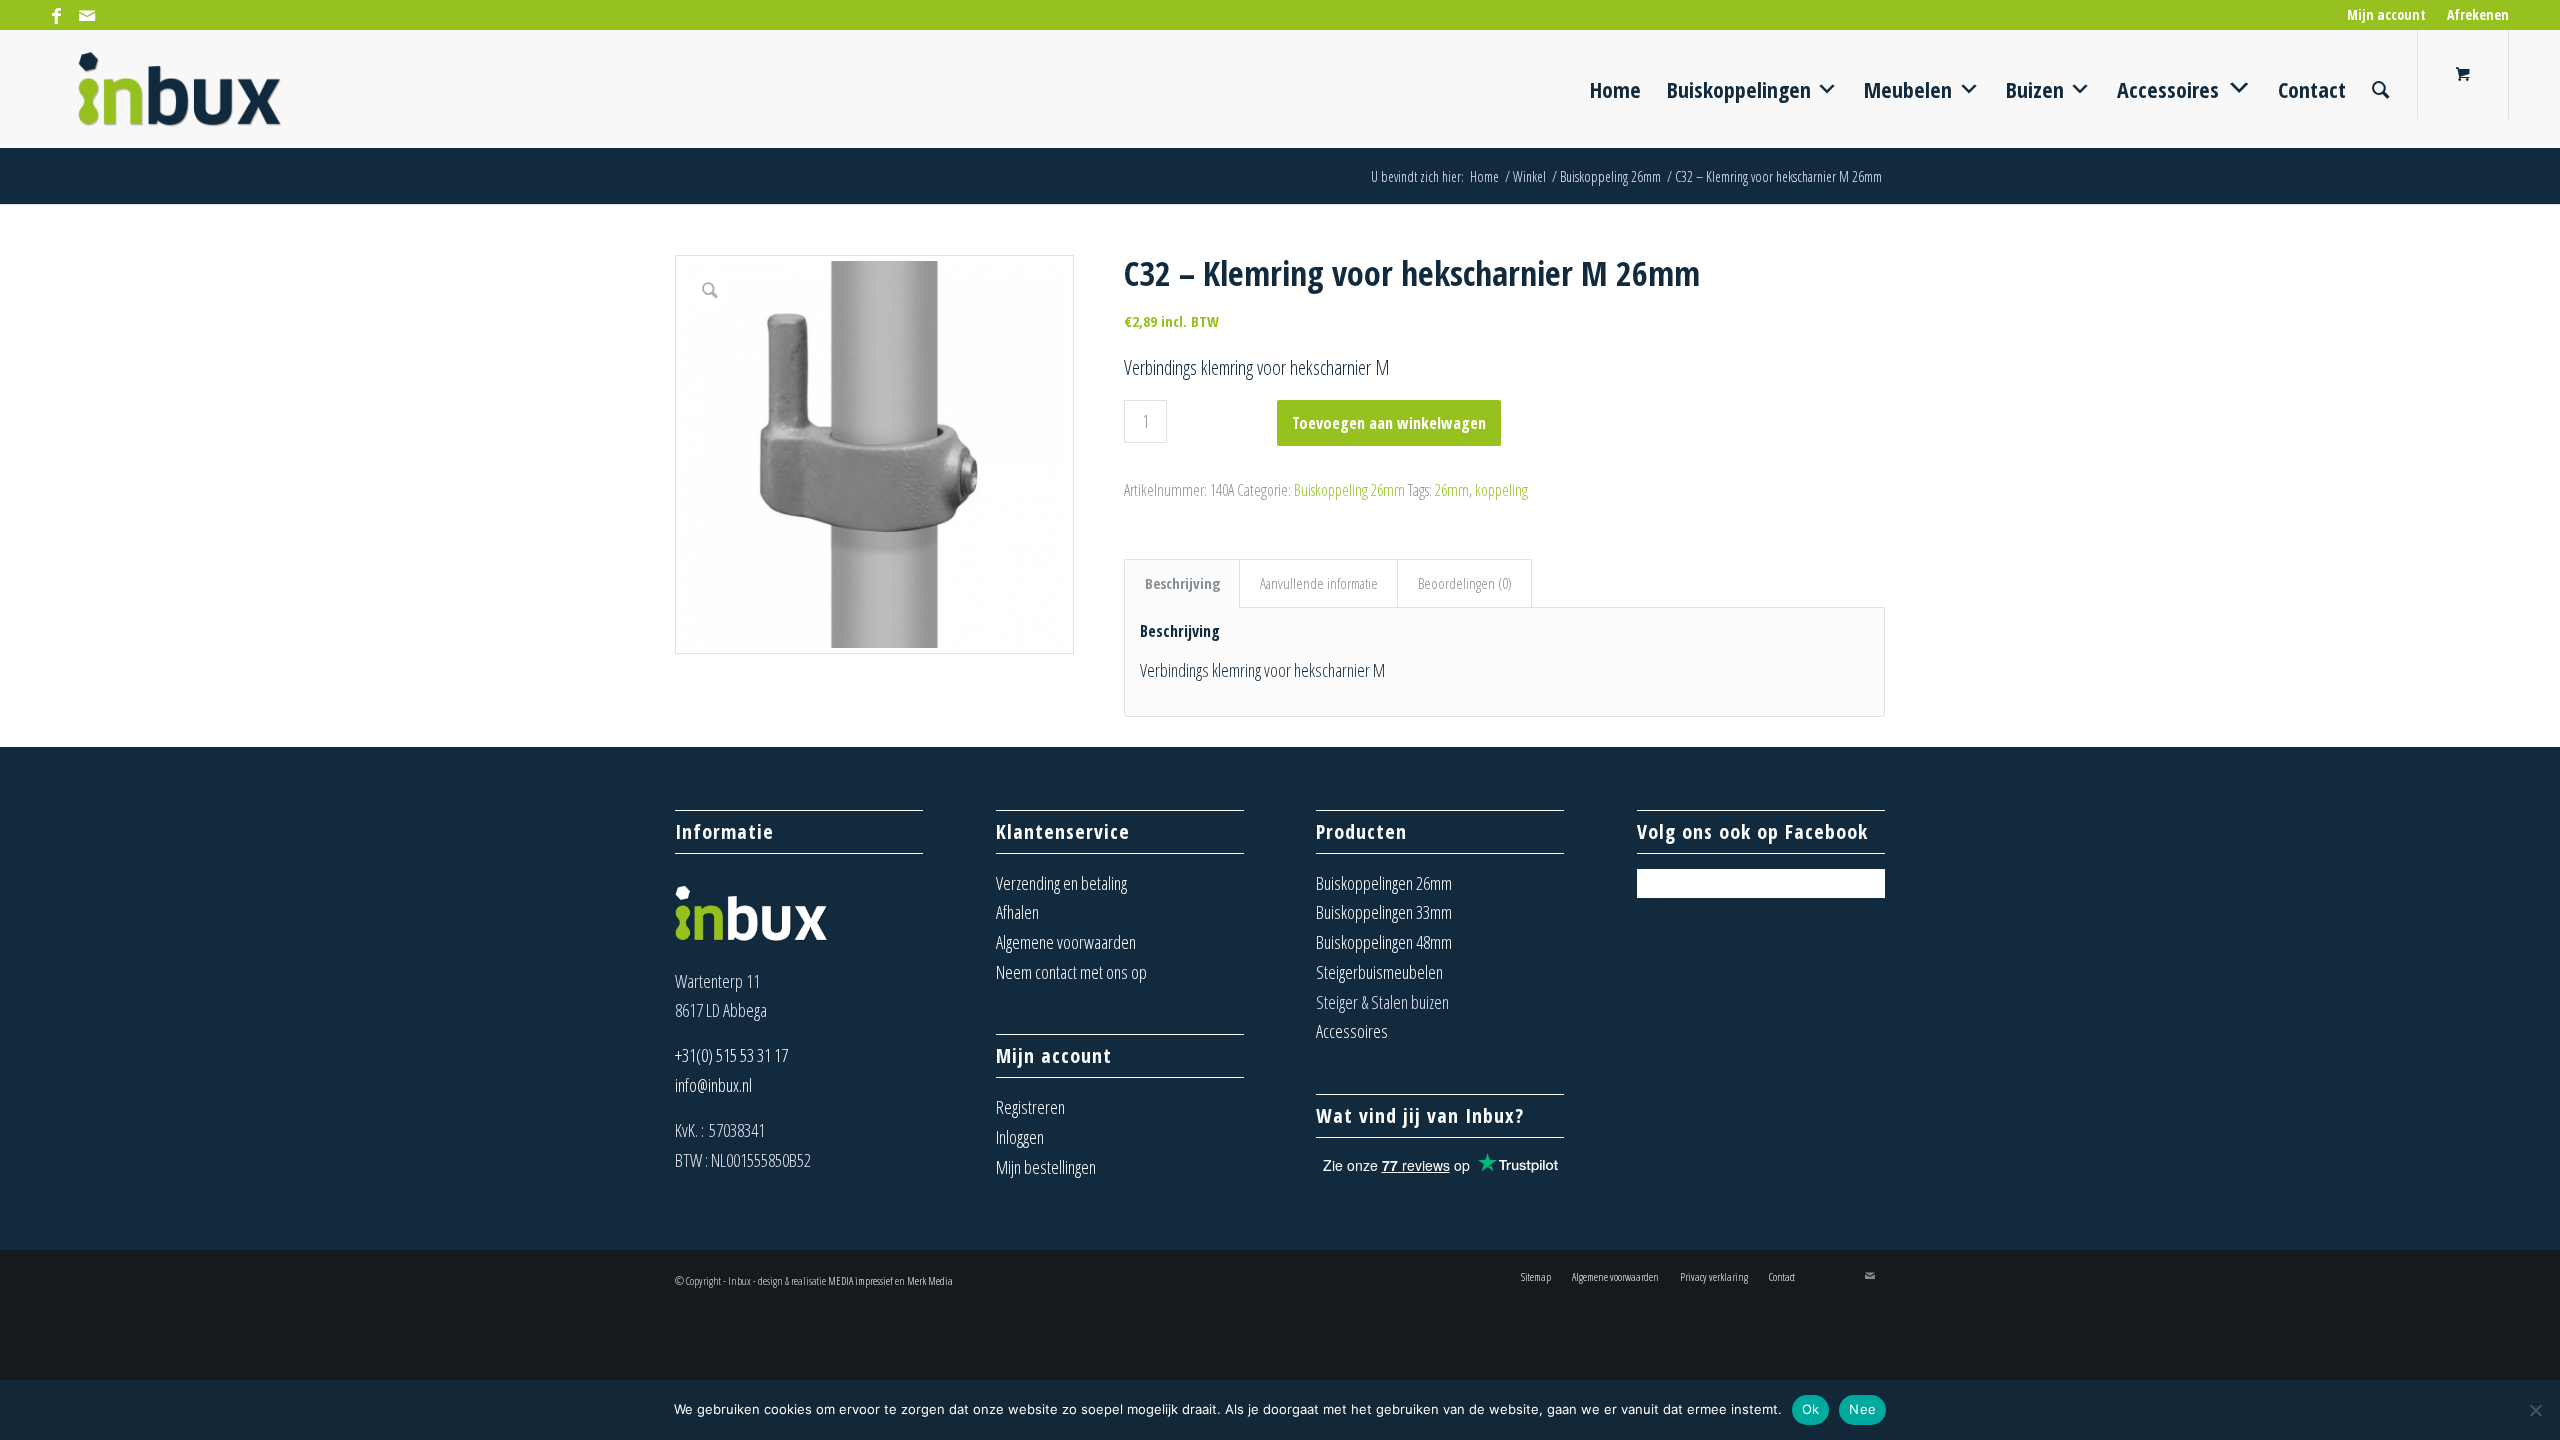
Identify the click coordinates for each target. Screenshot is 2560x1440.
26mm (1452, 490)
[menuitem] (2387, 15)
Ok (1811, 1409)
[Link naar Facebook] (56, 15)
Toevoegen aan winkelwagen (1389, 423)
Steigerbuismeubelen (1379, 972)
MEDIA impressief (860, 1280)
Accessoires (1352, 1031)
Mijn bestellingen (1046, 1167)
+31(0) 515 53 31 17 (731, 1055)
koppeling (1501, 490)
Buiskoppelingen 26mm (1384, 883)
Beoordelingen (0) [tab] (1465, 583)
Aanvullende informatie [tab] (1319, 583)
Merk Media (930, 1280)
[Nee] (2535, 1410)
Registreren (1030, 1107)
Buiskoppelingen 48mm (1384, 942)
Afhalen (1017, 912)
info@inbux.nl (713, 1085)
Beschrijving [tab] (1182, 583)
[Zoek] (2380, 89)
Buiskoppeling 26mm (1349, 490)
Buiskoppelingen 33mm (1384, 912)
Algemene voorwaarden (1066, 942)
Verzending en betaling (1061, 883)
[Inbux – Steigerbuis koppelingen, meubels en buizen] (179, 89)
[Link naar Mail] (87, 15)
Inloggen (1020, 1137)
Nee (1862, 1409)
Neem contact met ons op (1071, 972)
